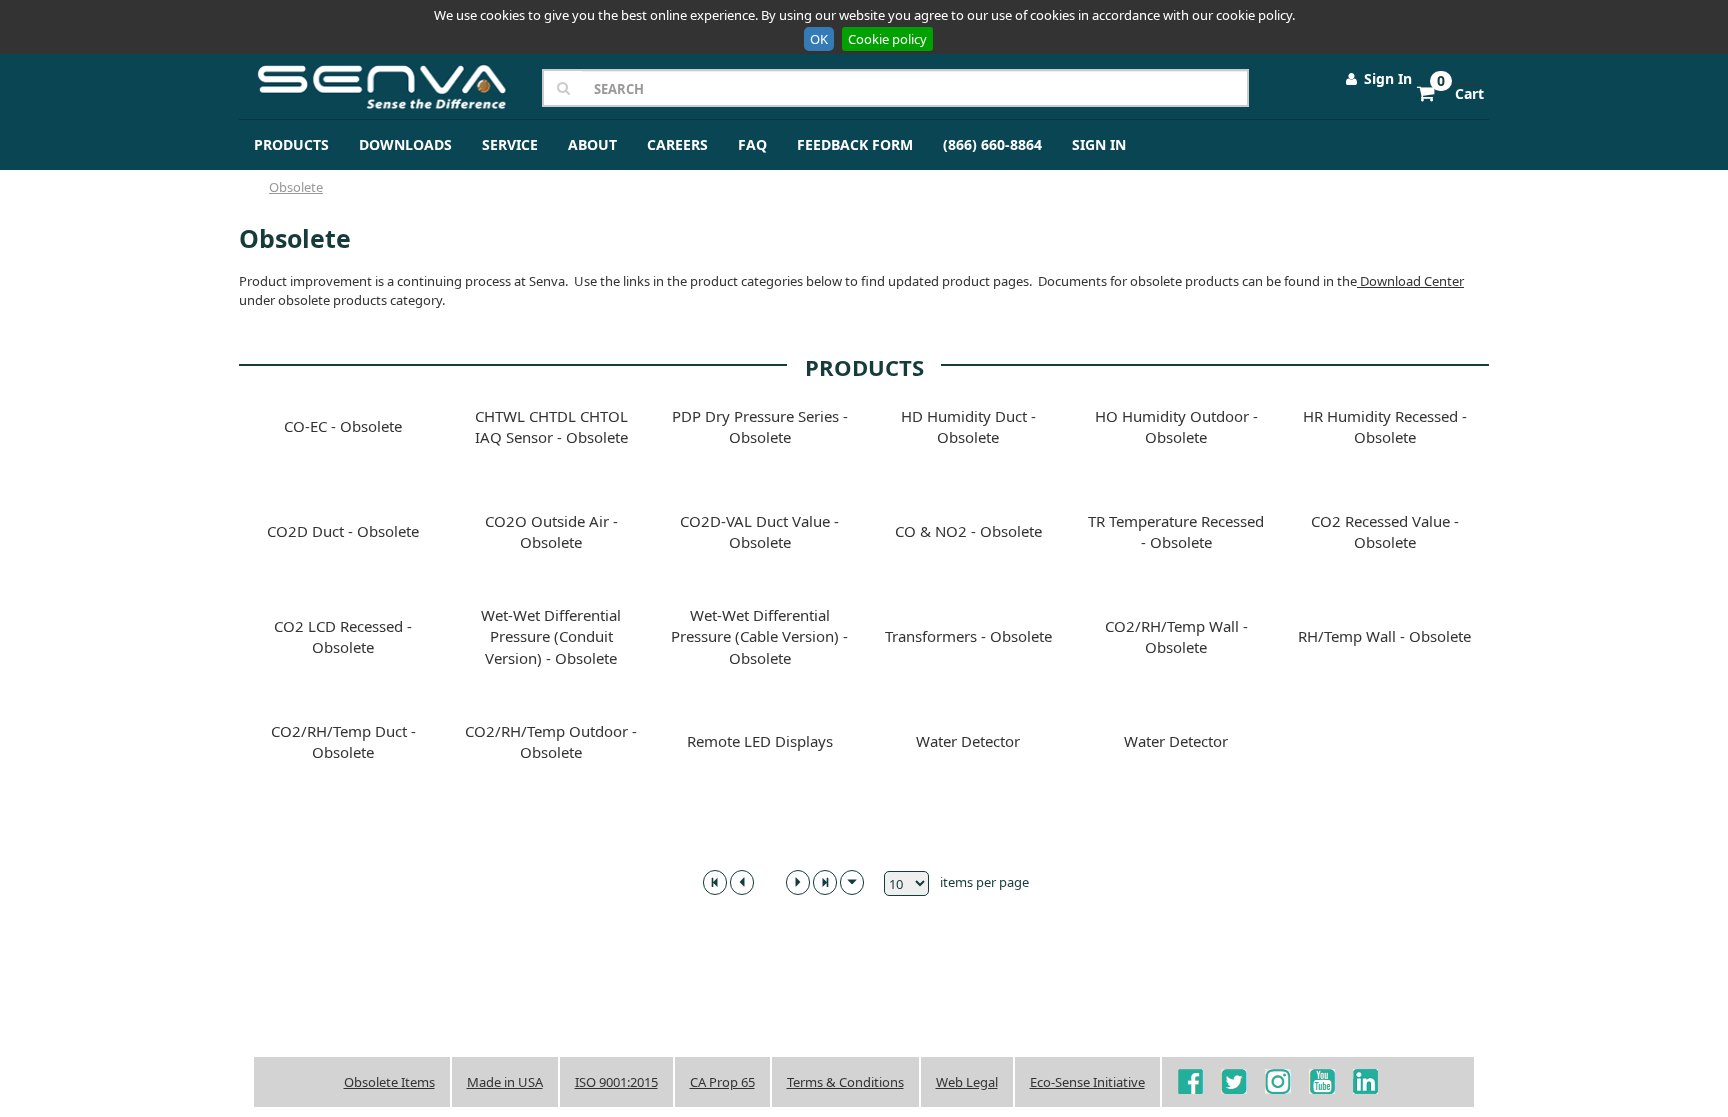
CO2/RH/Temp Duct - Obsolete (343, 741)
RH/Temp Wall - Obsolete (1384, 636)
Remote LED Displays (760, 741)
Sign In (1386, 78)
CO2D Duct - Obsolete (343, 531)
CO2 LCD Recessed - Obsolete (343, 636)
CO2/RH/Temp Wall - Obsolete (1176, 636)
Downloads (405, 144)
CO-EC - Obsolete (343, 426)
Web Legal (967, 1082)
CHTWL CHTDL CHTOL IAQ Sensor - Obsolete (551, 426)
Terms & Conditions (845, 1082)
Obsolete (296, 187)
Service (510, 144)
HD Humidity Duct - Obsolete (968, 426)
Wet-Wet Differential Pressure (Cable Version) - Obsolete (759, 636)
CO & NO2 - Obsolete (968, 531)
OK (819, 39)
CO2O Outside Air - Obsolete (551, 531)
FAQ (752, 144)
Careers (677, 144)
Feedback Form (855, 144)
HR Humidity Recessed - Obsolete (1385, 426)
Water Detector (968, 741)
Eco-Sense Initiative (1087, 1082)
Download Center (1410, 281)
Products (291, 144)
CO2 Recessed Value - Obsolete (1385, 531)
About (592, 144)
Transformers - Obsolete (968, 636)
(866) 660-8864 (992, 144)
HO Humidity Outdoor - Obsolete (1176, 426)
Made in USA (505, 1082)
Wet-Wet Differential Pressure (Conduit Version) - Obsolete (551, 636)
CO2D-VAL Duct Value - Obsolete (759, 531)
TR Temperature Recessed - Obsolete (1176, 531)
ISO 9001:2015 (616, 1082)
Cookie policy (887, 39)
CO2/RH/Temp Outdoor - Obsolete (551, 741)
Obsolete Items (389, 1082)
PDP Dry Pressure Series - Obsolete (760, 426)
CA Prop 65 (722, 1082)
